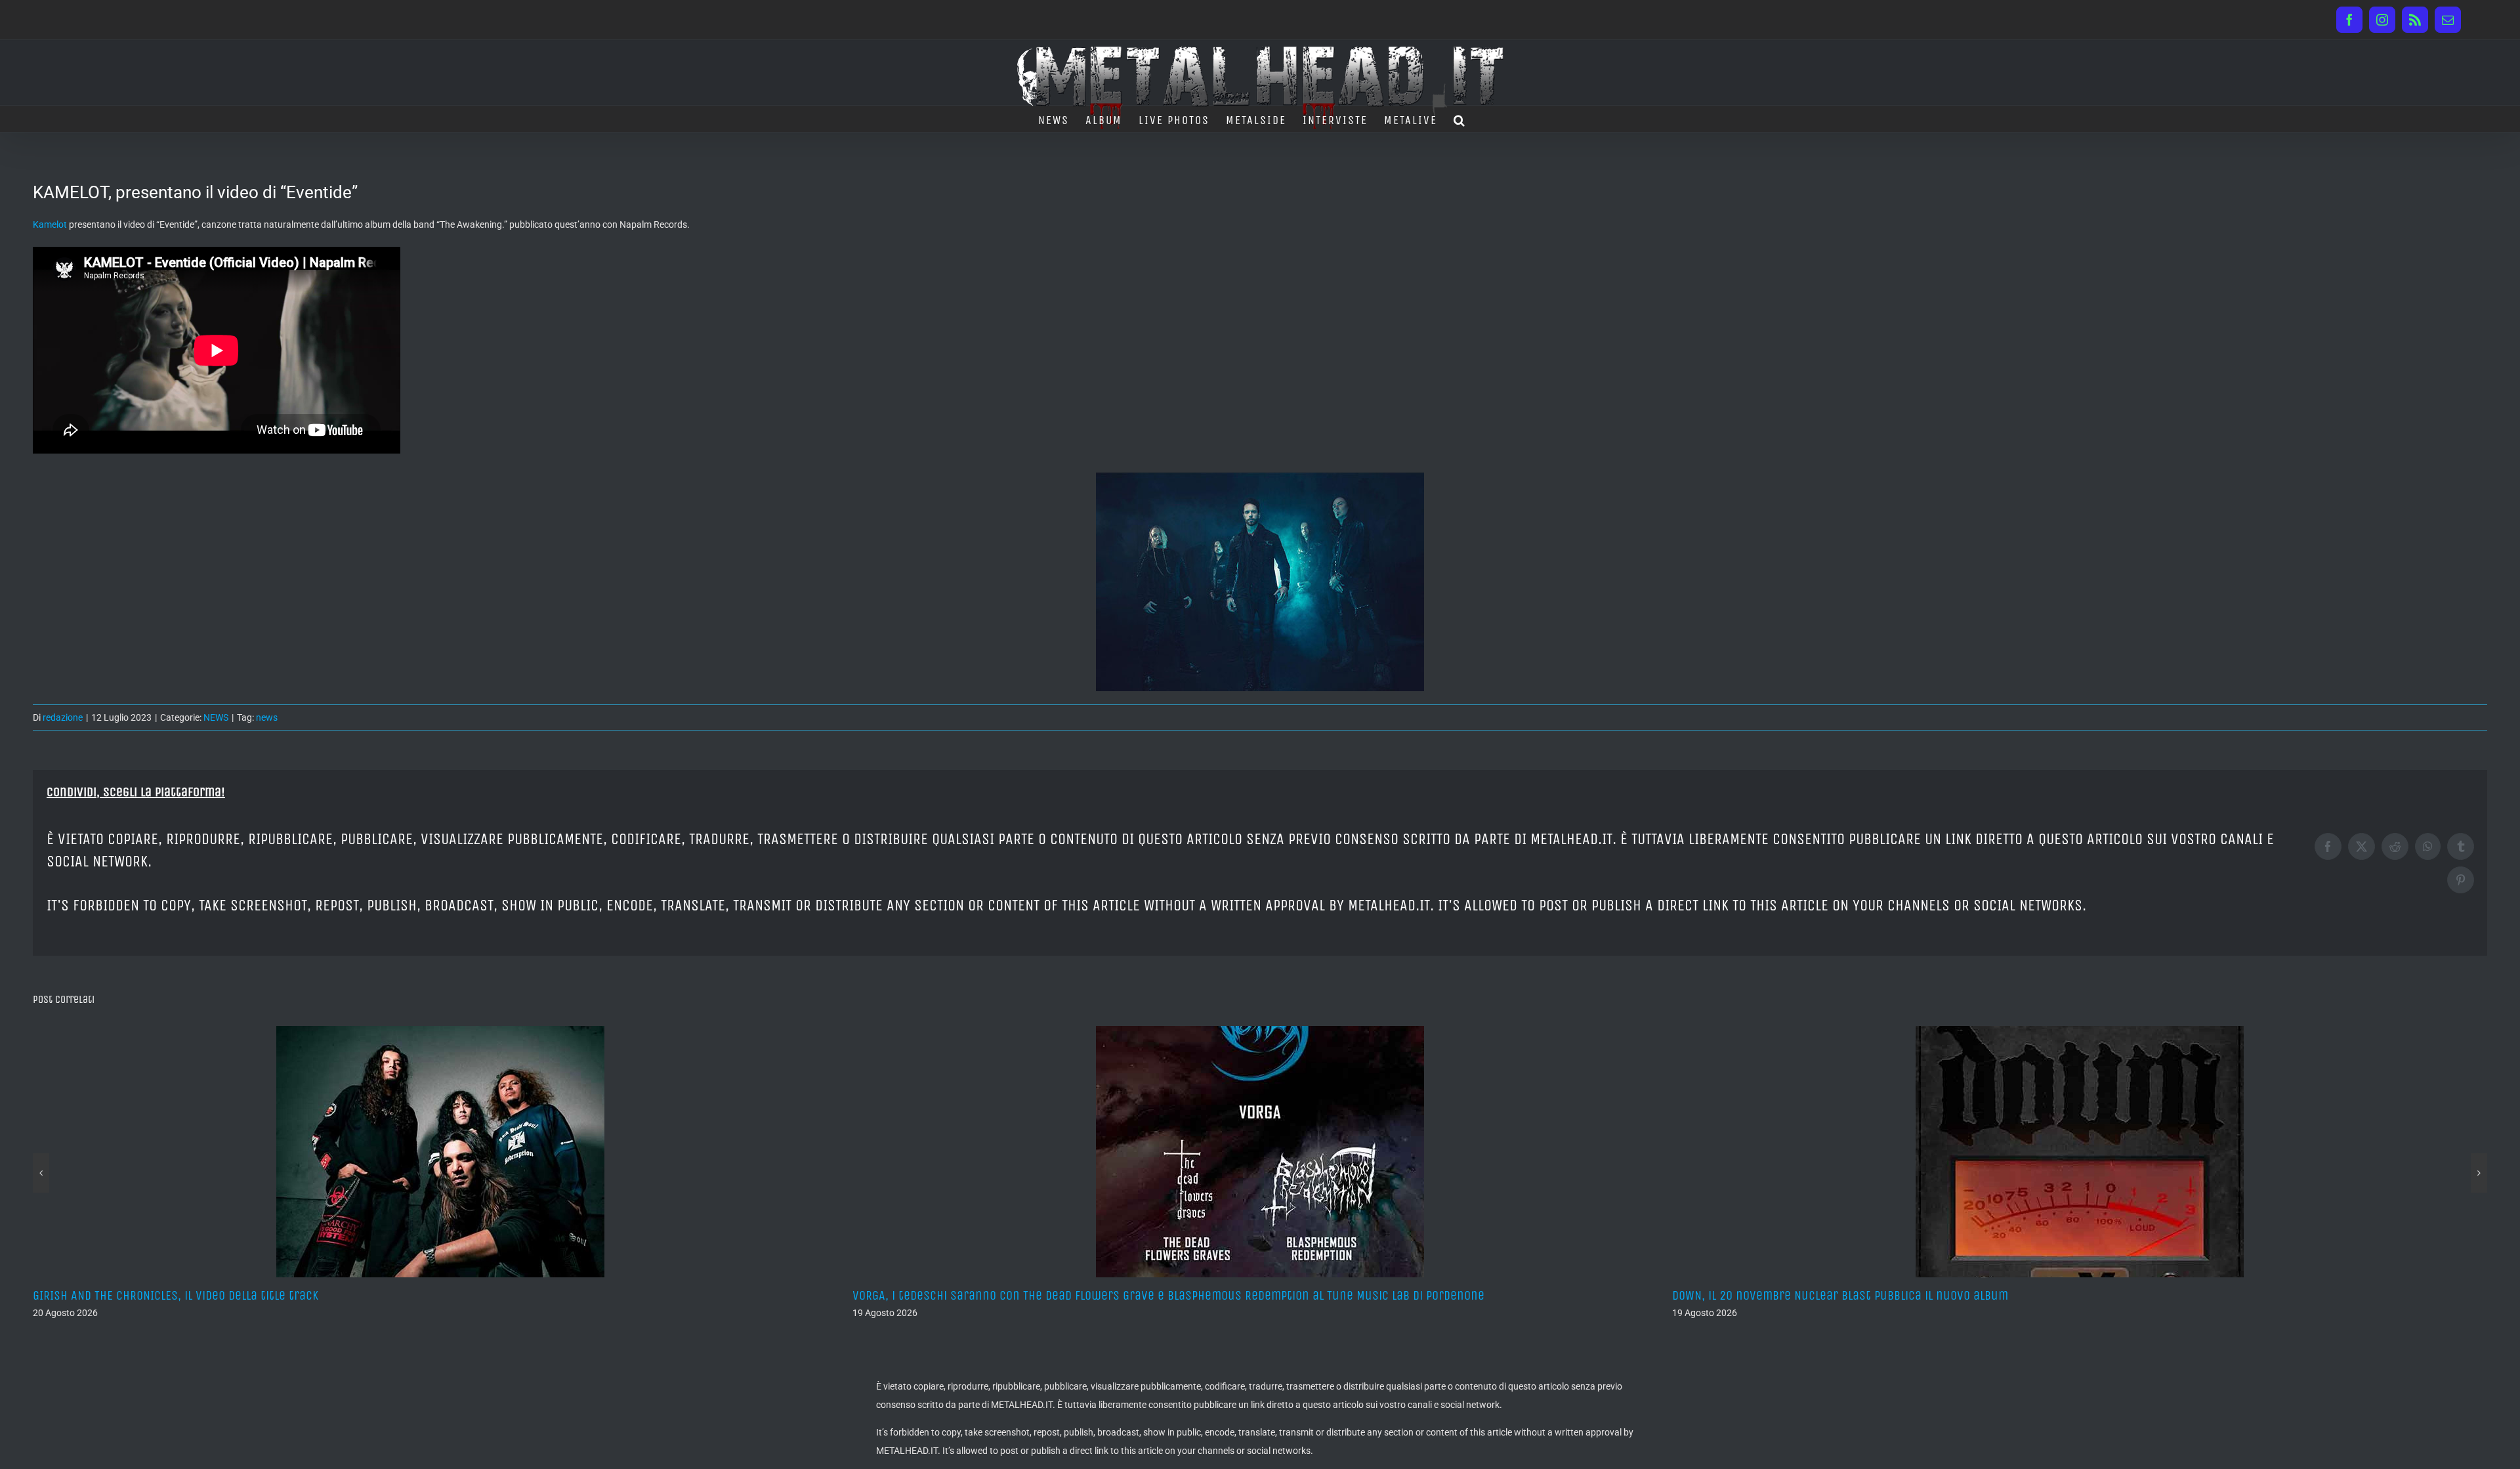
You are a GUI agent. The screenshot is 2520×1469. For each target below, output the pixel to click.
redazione (63, 717)
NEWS (216, 717)
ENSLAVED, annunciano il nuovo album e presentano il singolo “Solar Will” (1876, 1295)
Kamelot (50, 224)
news (267, 717)
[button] (1460, 119)
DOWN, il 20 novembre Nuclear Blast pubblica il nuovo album (1020, 1295)
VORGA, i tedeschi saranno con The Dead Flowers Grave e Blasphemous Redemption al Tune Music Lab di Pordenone (349, 1295)
